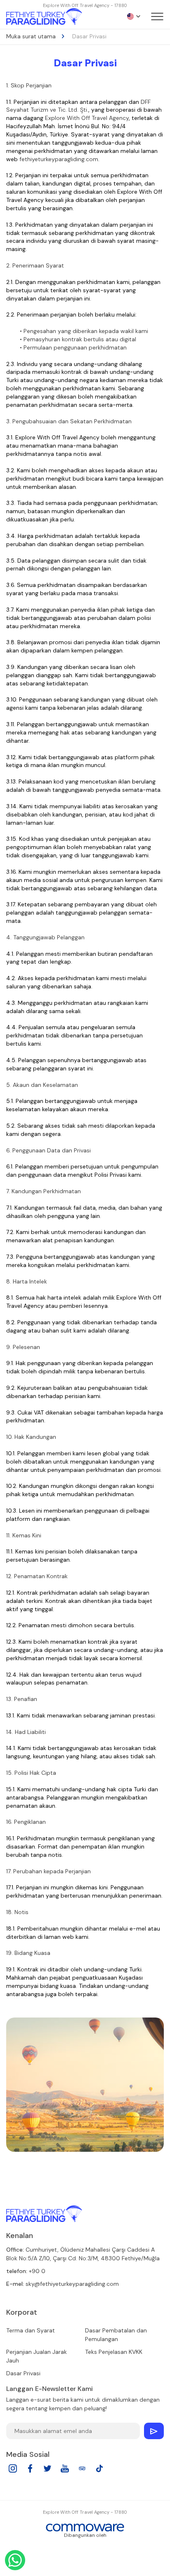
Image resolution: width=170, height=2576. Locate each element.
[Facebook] (30, 2471)
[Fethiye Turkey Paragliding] (44, 2214)
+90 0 (37, 2271)
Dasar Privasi (23, 2373)
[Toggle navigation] (157, 16)
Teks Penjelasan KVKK (114, 2352)
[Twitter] (47, 2471)
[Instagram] (13, 2471)
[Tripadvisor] (82, 2471)
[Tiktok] (99, 2471)
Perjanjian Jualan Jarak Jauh (37, 2356)
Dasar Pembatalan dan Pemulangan (116, 2335)
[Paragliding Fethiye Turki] (44, 16)
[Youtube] (65, 2471)
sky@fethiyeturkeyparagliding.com (72, 2284)
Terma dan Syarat (31, 2330)
